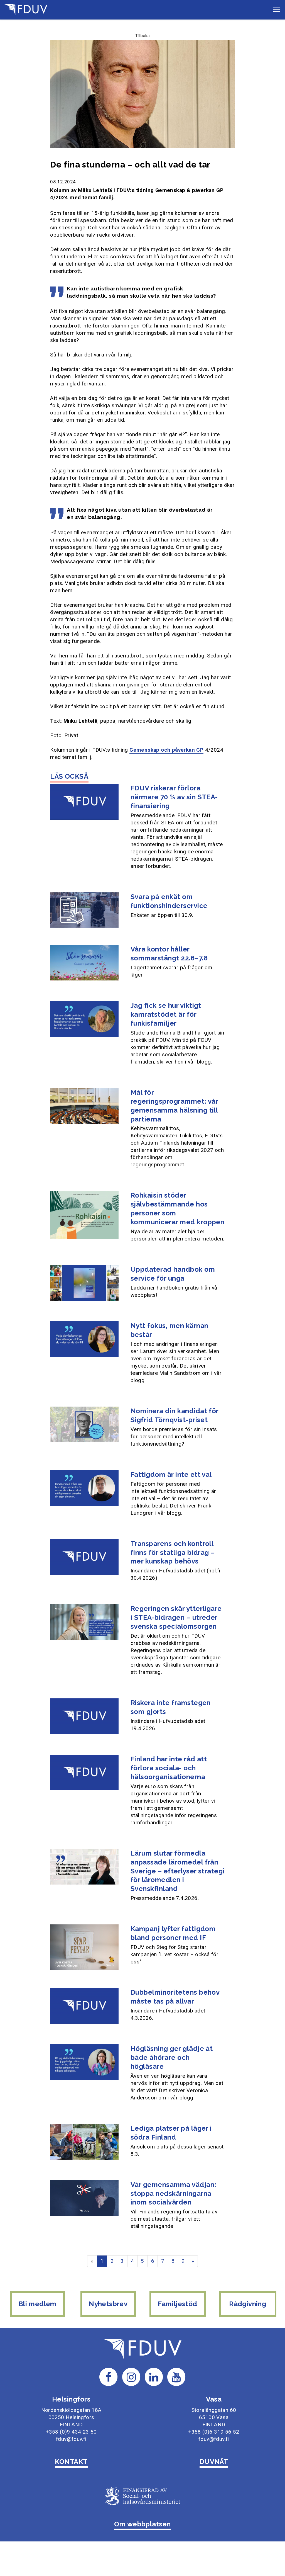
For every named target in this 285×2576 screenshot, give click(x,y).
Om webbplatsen (142, 2524)
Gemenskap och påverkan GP (166, 750)
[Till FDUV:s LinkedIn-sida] (154, 2377)
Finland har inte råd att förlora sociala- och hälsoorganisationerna (169, 1768)
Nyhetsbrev (108, 2304)
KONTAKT (71, 2462)
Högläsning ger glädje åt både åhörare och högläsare (172, 2057)
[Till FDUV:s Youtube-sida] (176, 2377)
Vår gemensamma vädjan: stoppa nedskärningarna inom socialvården (174, 2193)
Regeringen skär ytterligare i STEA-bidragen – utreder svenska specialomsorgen (176, 1617)
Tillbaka (142, 35)
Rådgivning (248, 2304)
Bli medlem (37, 2304)
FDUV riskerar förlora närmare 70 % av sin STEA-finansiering (174, 797)
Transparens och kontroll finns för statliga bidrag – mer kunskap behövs (173, 1552)
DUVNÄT (214, 2462)
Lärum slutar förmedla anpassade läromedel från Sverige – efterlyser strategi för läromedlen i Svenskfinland (178, 1871)
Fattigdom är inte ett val (171, 1474)
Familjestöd (177, 2304)
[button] (276, 10)
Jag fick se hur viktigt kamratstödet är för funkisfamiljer (166, 1014)
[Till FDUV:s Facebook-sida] (109, 2377)
